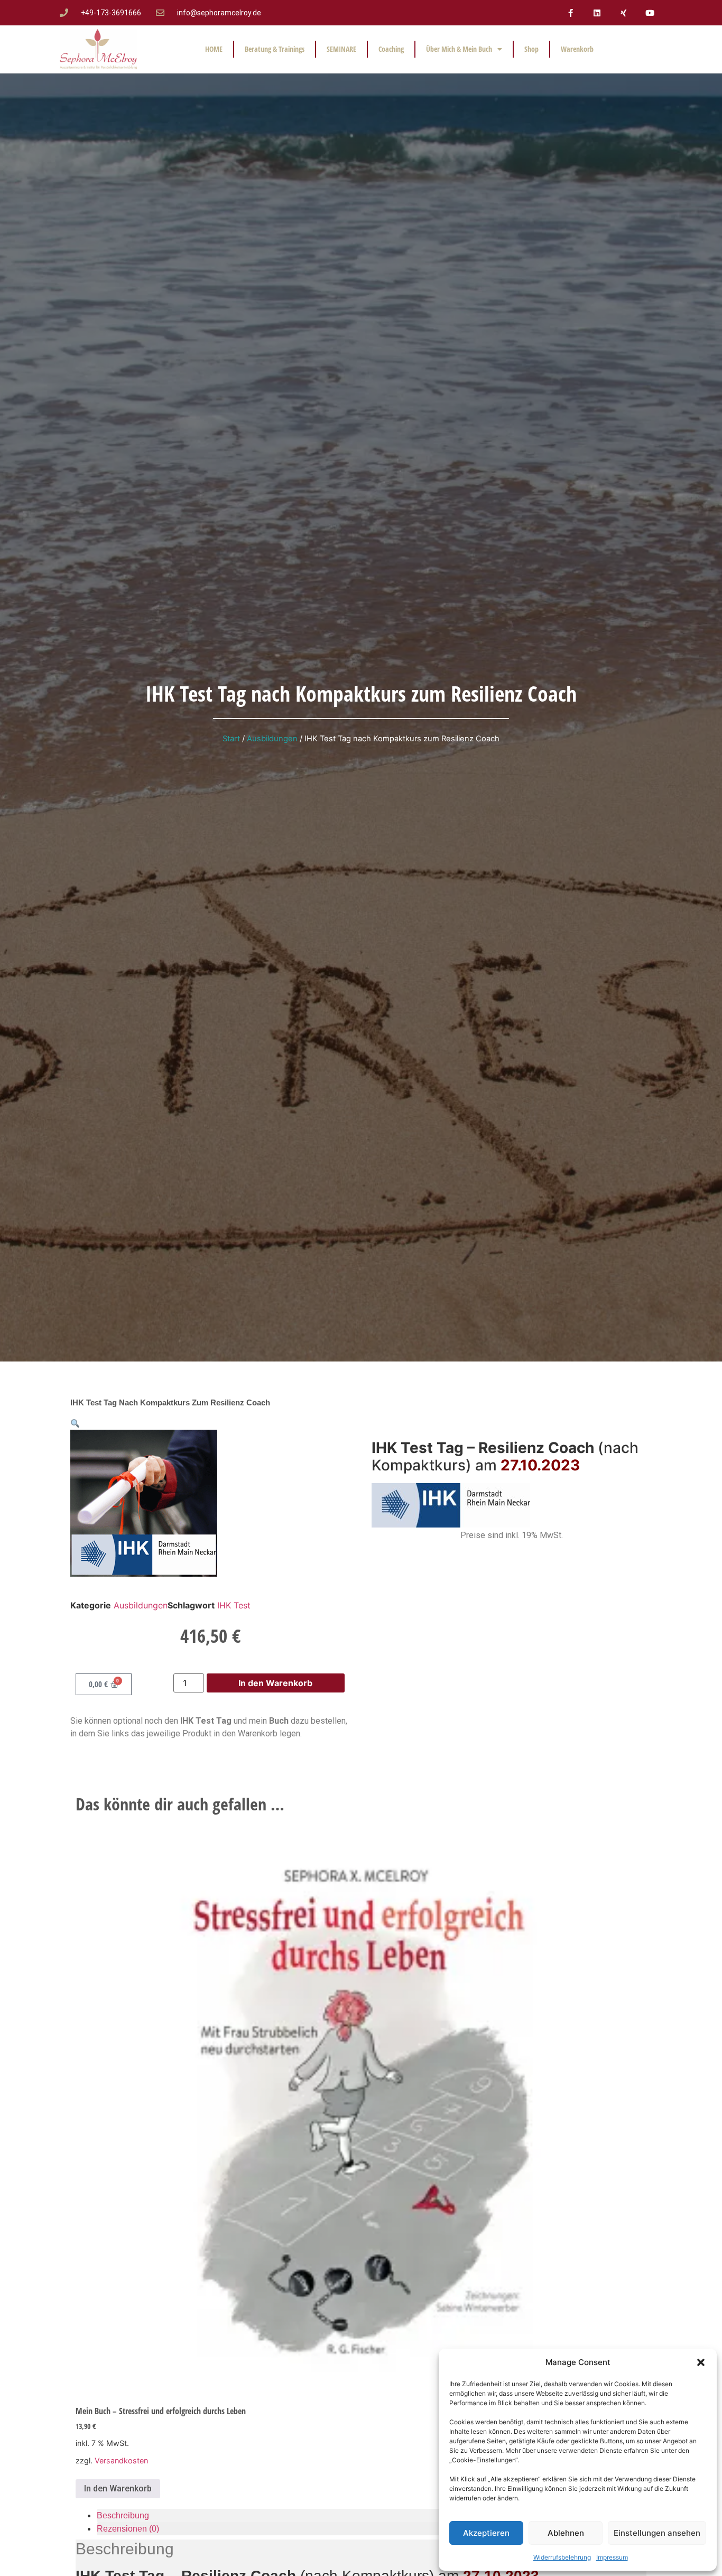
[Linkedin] (597, 13)
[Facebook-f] (570, 13)
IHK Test (234, 1605)
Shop (531, 49)
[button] (701, 2362)
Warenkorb (577, 49)
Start (231, 739)
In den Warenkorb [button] (118, 2488)
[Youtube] (650, 13)
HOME (214, 49)
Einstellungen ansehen (657, 2533)
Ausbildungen (272, 739)
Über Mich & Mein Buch (459, 49)
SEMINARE (341, 49)
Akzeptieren (486, 2533)
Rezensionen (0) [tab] (128, 2529)
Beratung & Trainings (275, 49)
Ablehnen (566, 2533)
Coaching (391, 49)
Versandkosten (121, 2460)
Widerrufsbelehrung (562, 2557)
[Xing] (623, 13)
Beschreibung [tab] (123, 2515)
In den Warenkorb (275, 1683)
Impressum (612, 2557)
